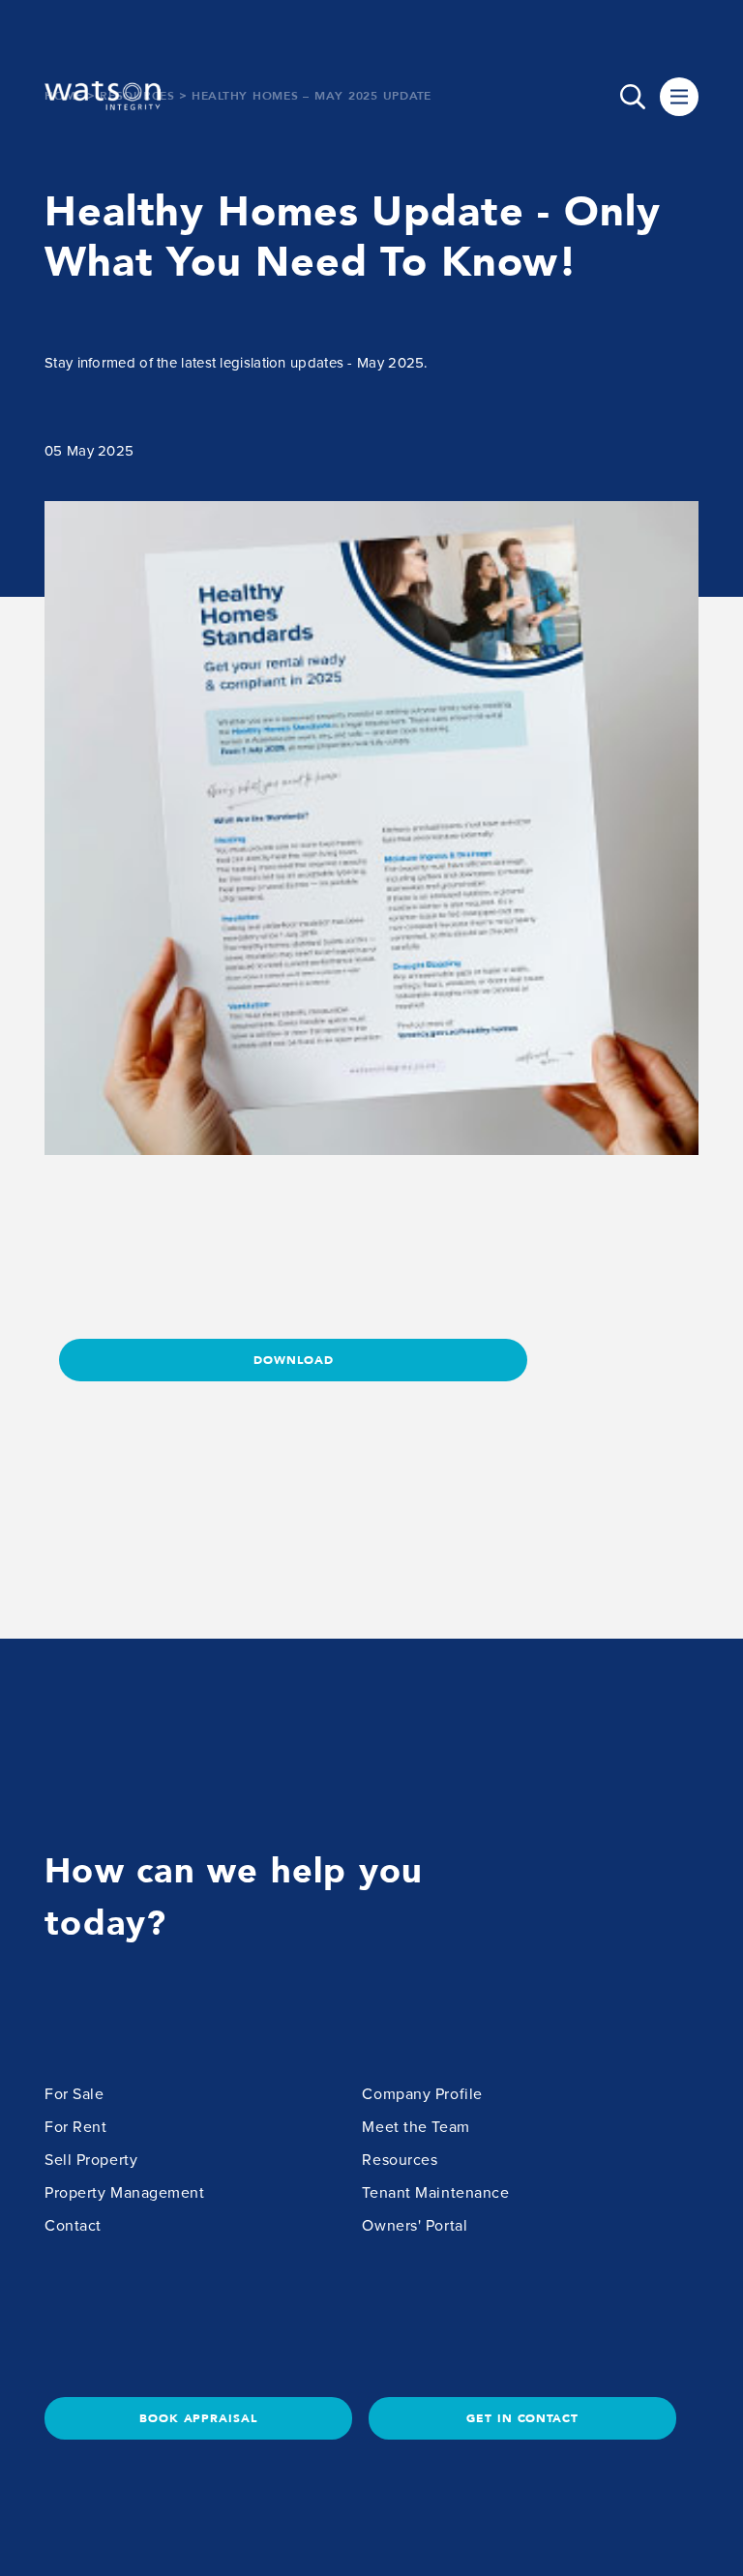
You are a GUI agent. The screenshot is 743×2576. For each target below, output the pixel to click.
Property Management (124, 2193)
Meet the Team (416, 2127)
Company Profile (422, 2094)
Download (293, 1360)
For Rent (75, 2127)
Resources (400, 2160)
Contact (73, 2226)
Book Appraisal (198, 2418)
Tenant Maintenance (435, 2193)
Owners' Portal (415, 2226)
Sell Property (91, 2160)
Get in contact (522, 2418)
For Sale (74, 2094)
